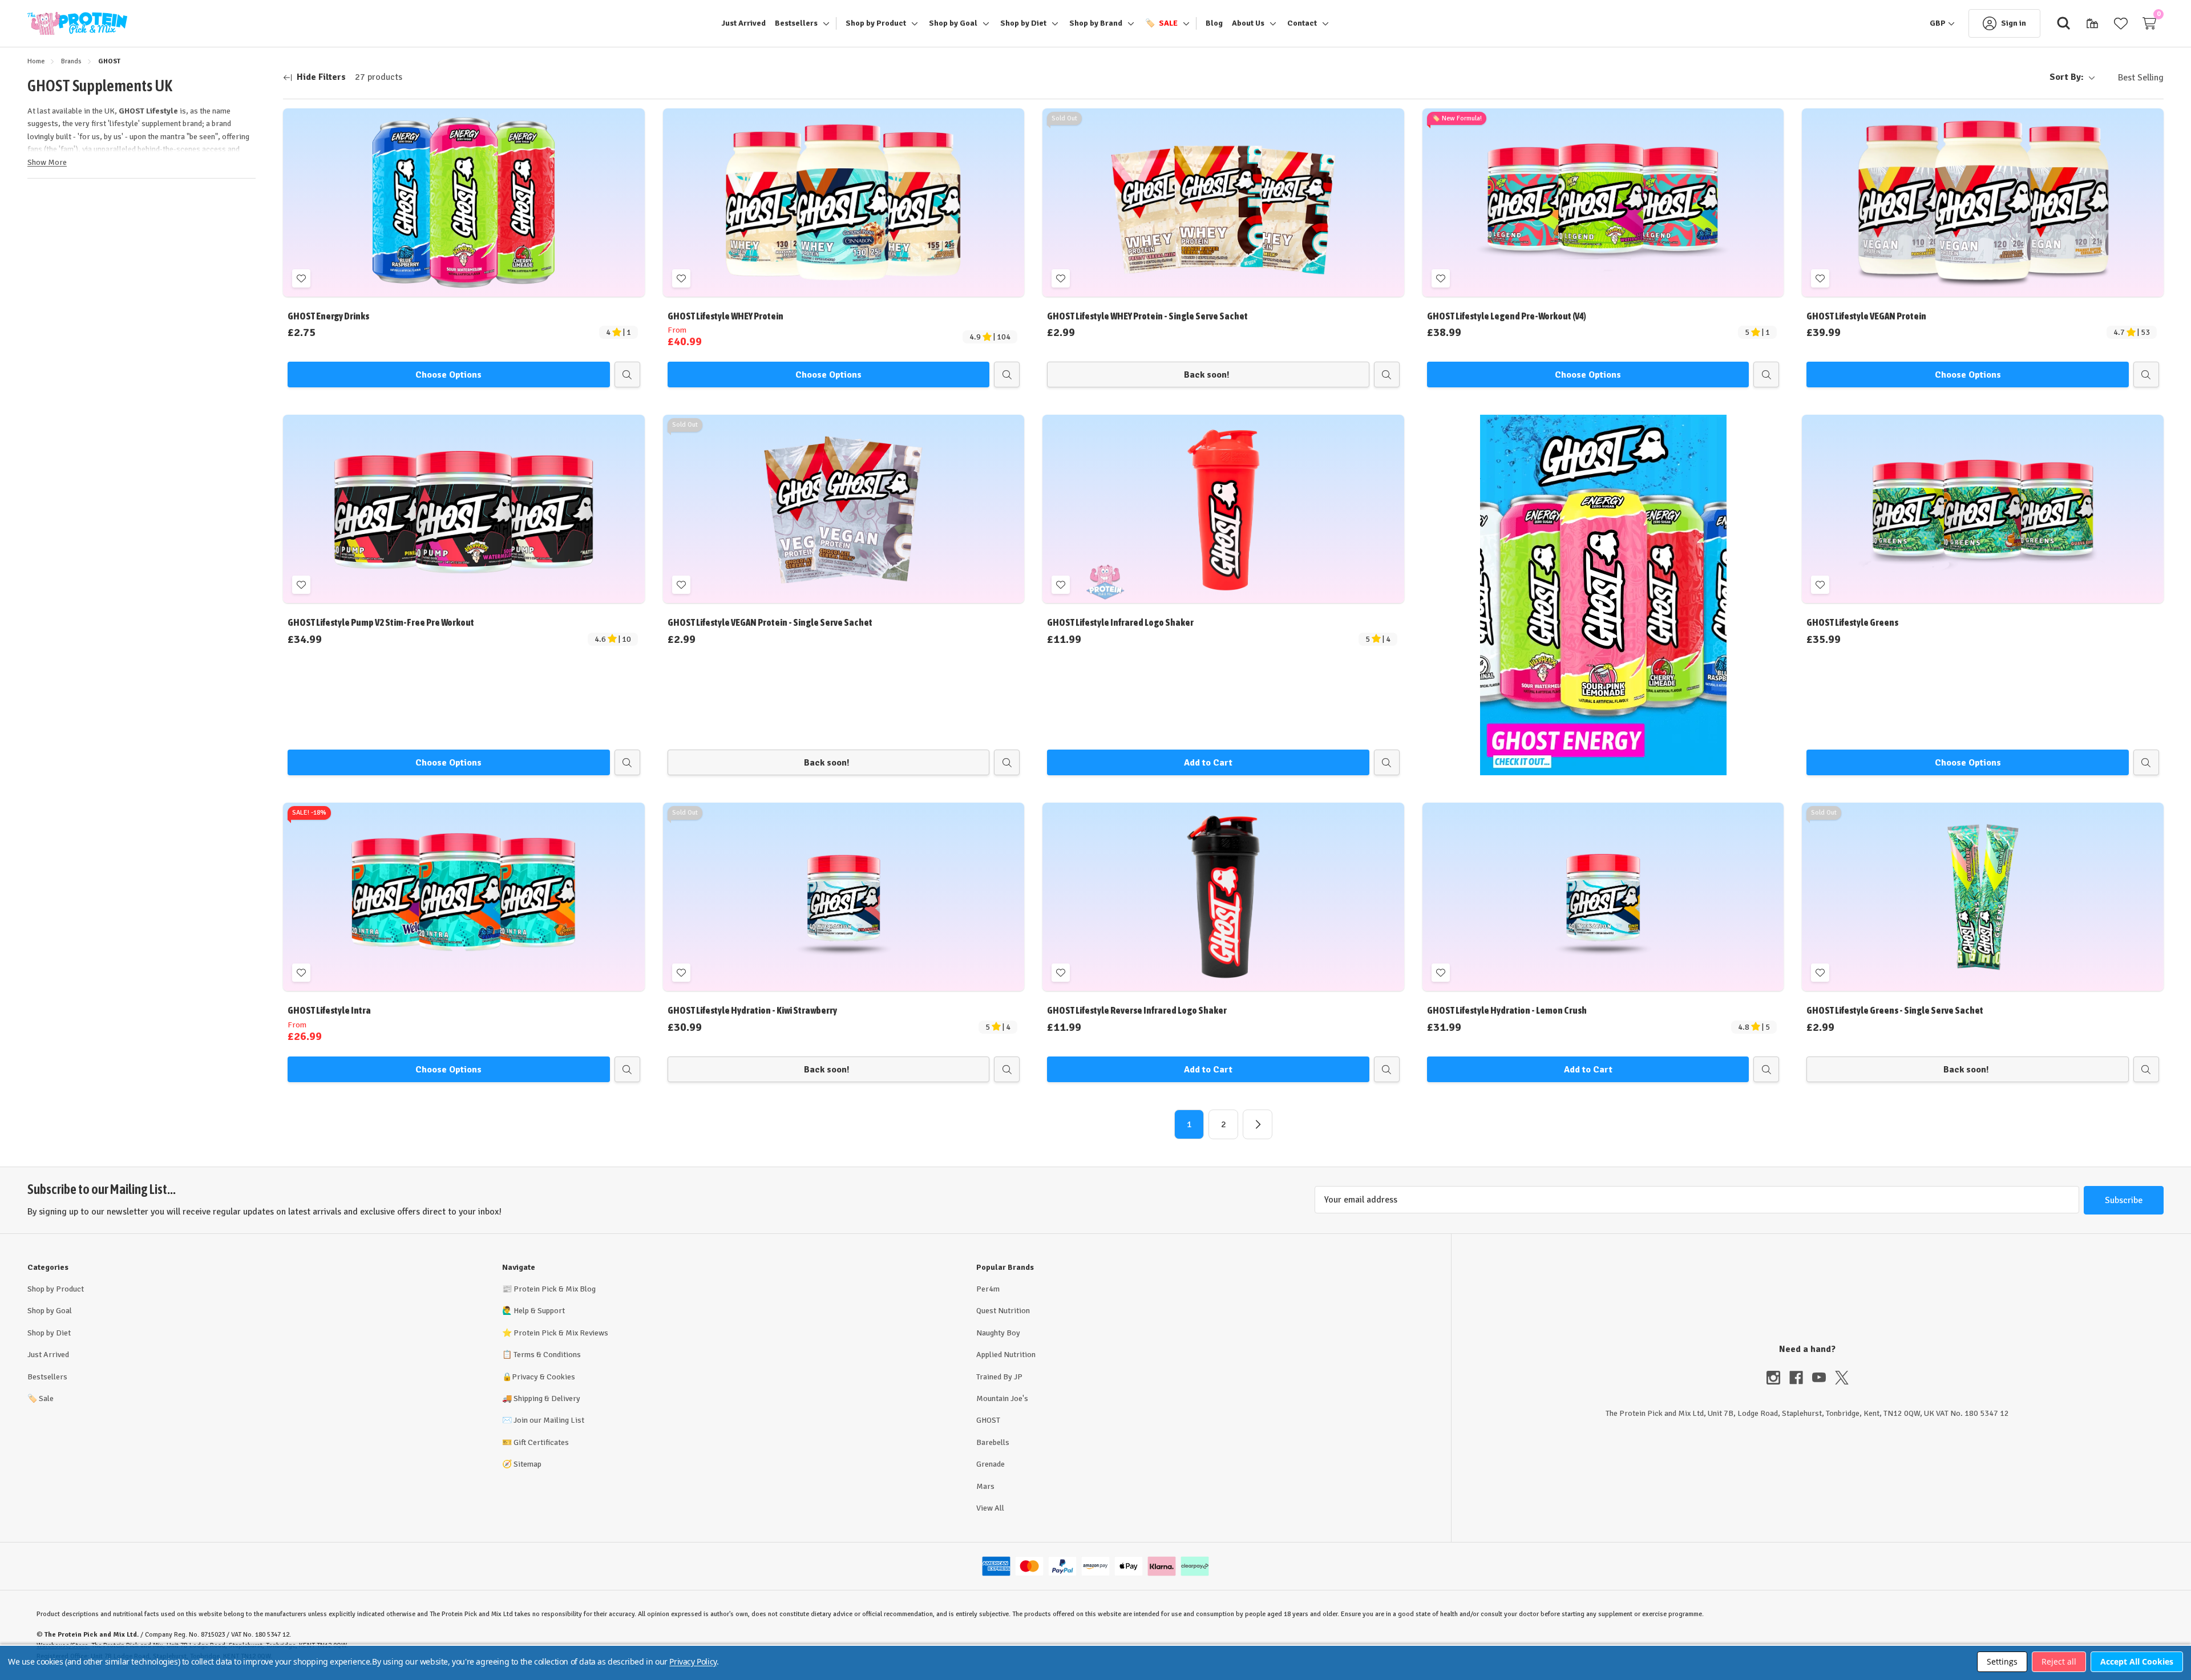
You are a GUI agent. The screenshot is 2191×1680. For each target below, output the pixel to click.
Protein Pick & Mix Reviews (561, 1333)
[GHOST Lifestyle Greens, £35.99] (1983, 509)
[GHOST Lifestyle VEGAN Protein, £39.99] (1983, 203)
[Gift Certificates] (2092, 23)
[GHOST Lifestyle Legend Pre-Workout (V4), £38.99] (1603, 203)
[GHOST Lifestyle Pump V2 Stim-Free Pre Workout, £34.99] (464, 509)
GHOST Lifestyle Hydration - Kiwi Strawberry (752, 1010)
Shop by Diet (49, 1333)
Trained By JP (999, 1377)
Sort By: (2067, 77)
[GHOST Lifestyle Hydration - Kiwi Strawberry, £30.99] (844, 897)
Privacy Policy (693, 1661)
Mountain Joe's (1002, 1398)
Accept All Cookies (2137, 1661)
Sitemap (527, 1464)
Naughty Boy (998, 1333)
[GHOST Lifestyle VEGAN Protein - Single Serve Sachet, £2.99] (844, 509)
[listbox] (2132, 78)
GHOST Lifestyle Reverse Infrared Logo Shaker (1137, 1010)
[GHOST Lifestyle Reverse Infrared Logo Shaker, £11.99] (1223, 897)
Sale (41, 1398)
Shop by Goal (50, 1311)
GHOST (988, 1420)
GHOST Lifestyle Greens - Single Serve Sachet (1895, 1010)
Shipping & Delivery (547, 1398)
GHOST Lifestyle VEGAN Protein (1866, 316)
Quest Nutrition (1003, 1311)
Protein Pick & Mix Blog (555, 1289)
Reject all (2059, 1661)
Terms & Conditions (547, 1355)
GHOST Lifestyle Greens (1852, 622)
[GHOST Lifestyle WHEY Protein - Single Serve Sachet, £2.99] (1223, 203)
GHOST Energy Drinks (328, 316)
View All (990, 1508)
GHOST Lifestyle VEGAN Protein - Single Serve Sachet (770, 622)
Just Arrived (48, 1355)
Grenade (991, 1464)
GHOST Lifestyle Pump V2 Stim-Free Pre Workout (381, 622)
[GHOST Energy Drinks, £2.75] (464, 203)
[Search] (2064, 23)
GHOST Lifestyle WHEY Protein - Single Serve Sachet (1147, 316)
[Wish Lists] (2121, 23)
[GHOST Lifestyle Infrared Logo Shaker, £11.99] (1223, 509)
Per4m (988, 1289)
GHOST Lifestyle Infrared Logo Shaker (1120, 622)
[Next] (1258, 1124)
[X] (1842, 1378)
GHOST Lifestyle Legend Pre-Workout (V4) (1507, 316)
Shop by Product (56, 1289)
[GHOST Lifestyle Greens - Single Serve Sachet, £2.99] (1983, 897)
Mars (985, 1486)
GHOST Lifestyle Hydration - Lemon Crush (1507, 1010)
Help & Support (539, 1311)
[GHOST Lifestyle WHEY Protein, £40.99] (844, 203)
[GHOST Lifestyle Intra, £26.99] (464, 897)
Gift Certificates (541, 1442)
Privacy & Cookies (543, 1377)
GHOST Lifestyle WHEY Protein (725, 316)
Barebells (993, 1442)
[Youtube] (1824, 1378)
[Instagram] (1778, 1378)
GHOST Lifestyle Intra (329, 1010)
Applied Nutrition (1006, 1355)
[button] (1603, 595)
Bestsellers (47, 1377)
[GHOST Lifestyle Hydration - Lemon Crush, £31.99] (1603, 897)
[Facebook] (1801, 1378)
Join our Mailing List (549, 1420)
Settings (2002, 1661)
